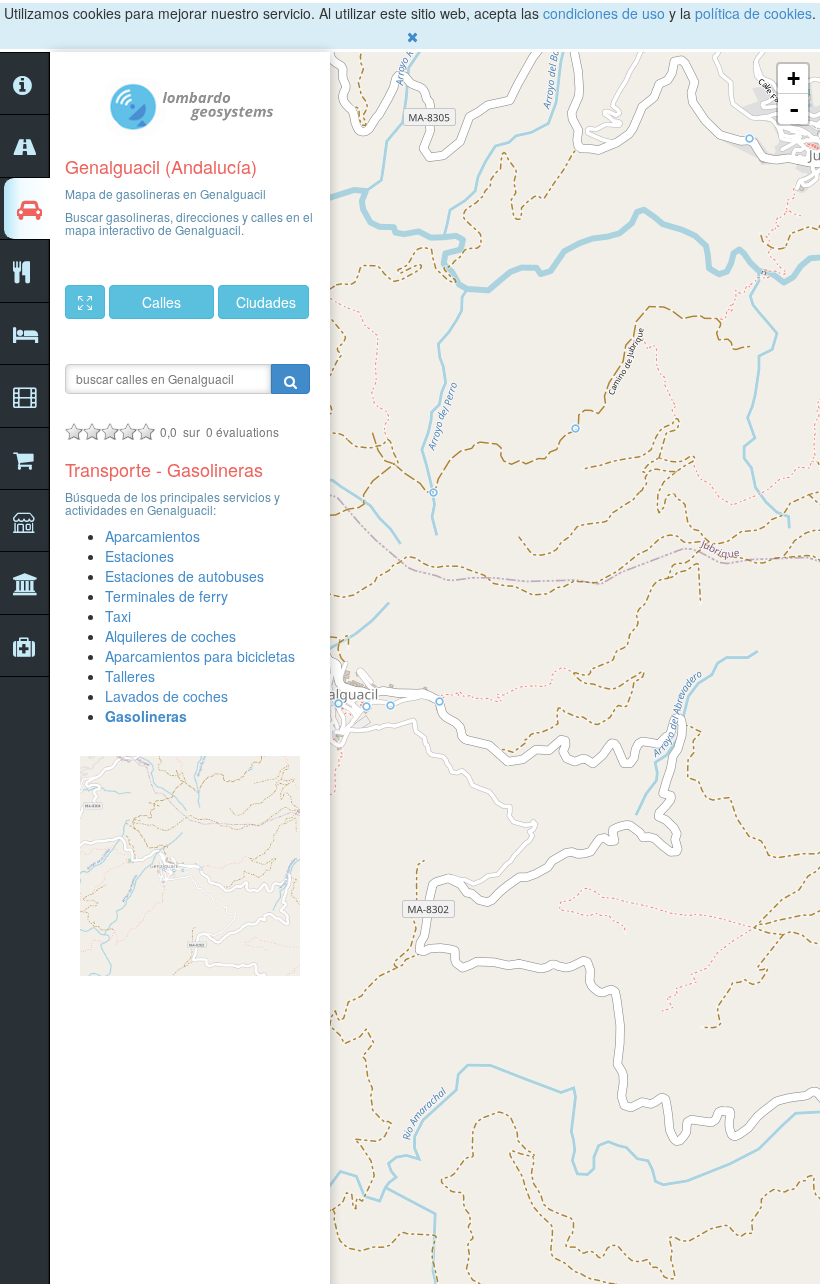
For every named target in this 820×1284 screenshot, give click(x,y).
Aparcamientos (152, 536)
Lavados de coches (166, 696)
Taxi (118, 616)
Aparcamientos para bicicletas (200, 656)
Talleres (130, 676)
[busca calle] (290, 379)
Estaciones (139, 556)
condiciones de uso (604, 13)
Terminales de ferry (166, 596)
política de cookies (753, 13)
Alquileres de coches (170, 636)
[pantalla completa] (85, 302)
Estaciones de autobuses (184, 576)
